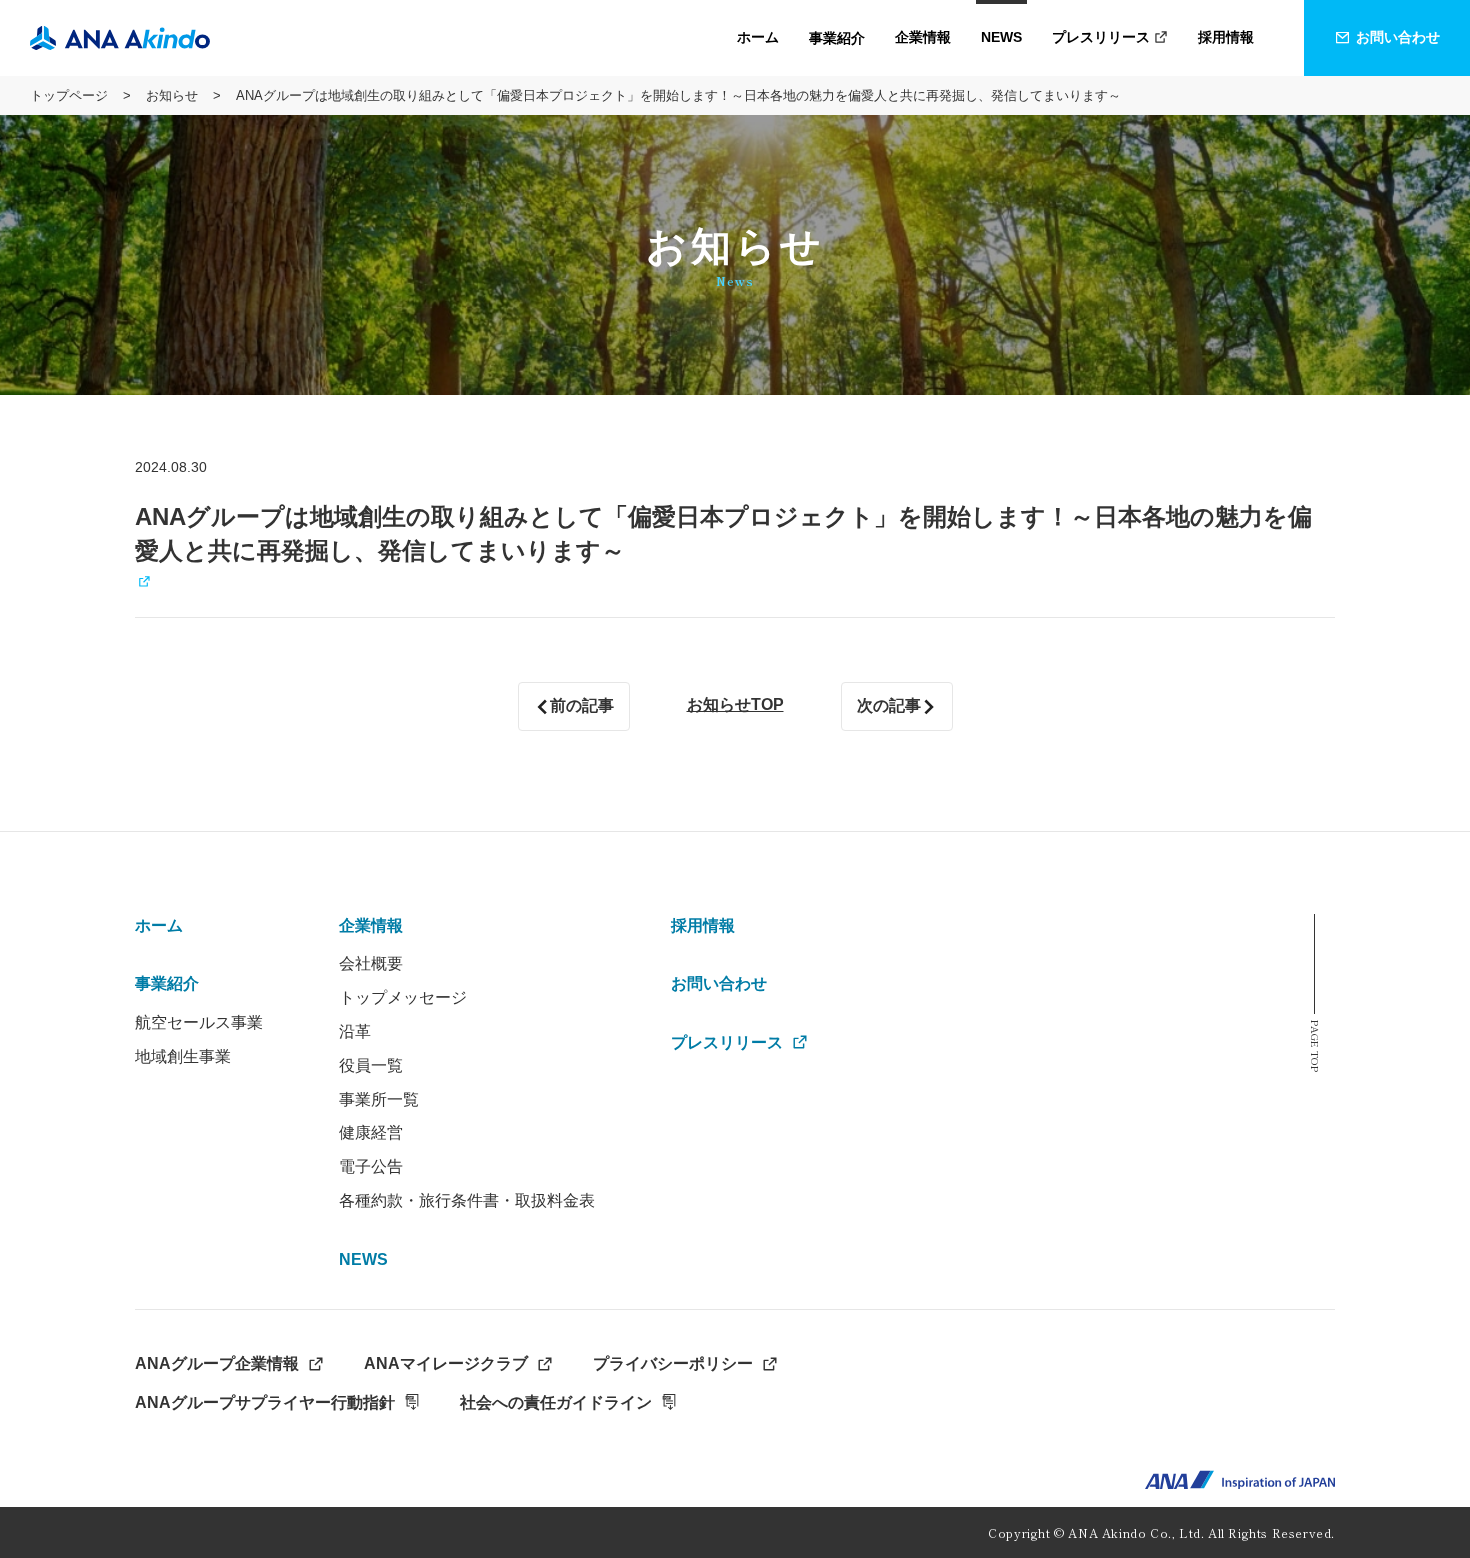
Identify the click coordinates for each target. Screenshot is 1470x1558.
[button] (837, 38)
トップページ (69, 95)
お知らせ (172, 95)
